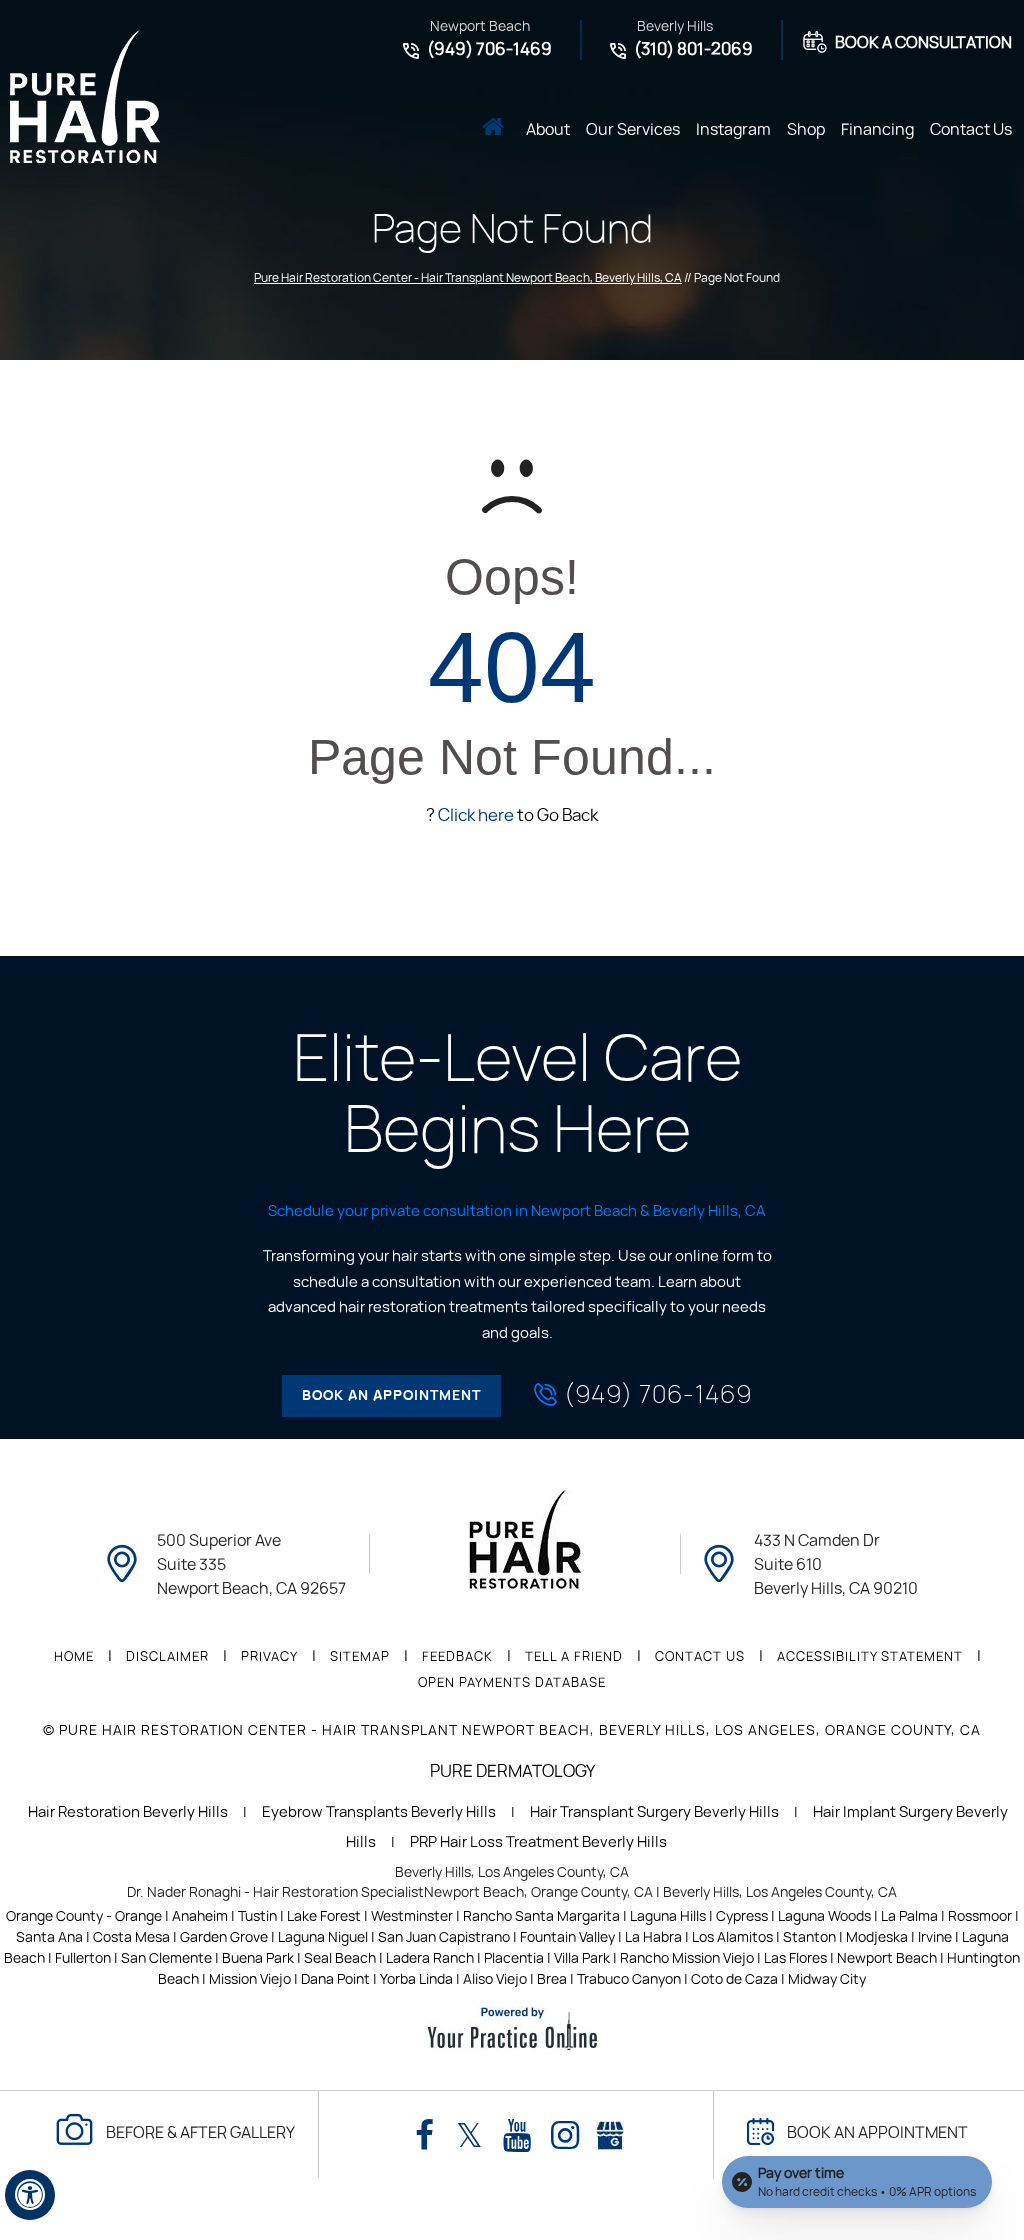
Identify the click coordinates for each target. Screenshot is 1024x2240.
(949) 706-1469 (489, 49)
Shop (806, 130)
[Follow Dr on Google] (610, 2131)
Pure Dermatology (512, 1771)
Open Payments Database (512, 1683)
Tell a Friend (574, 1657)
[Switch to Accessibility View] (30, 2195)
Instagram (733, 130)
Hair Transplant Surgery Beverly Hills (654, 1812)
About (548, 130)
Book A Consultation (923, 43)
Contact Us (971, 130)
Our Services (633, 130)
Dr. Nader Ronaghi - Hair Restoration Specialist (275, 1893)
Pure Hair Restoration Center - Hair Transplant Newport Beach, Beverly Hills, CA (468, 278)
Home (493, 128)
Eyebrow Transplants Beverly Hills (379, 1812)
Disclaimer (167, 1657)
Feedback (457, 1657)
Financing (877, 130)
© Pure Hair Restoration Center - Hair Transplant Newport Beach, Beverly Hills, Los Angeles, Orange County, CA (512, 1731)
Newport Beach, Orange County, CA (538, 1893)
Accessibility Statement (870, 1657)
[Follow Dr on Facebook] (424, 2137)
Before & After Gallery (200, 2133)
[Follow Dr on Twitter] (469, 2137)
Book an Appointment (391, 1396)
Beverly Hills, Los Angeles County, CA (512, 1873)
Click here (476, 815)
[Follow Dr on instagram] (565, 2137)
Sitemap (360, 1657)
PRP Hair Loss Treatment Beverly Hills (538, 1842)
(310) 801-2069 (693, 49)
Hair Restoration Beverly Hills (128, 1812)
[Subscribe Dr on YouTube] (517, 2137)
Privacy (269, 1657)
